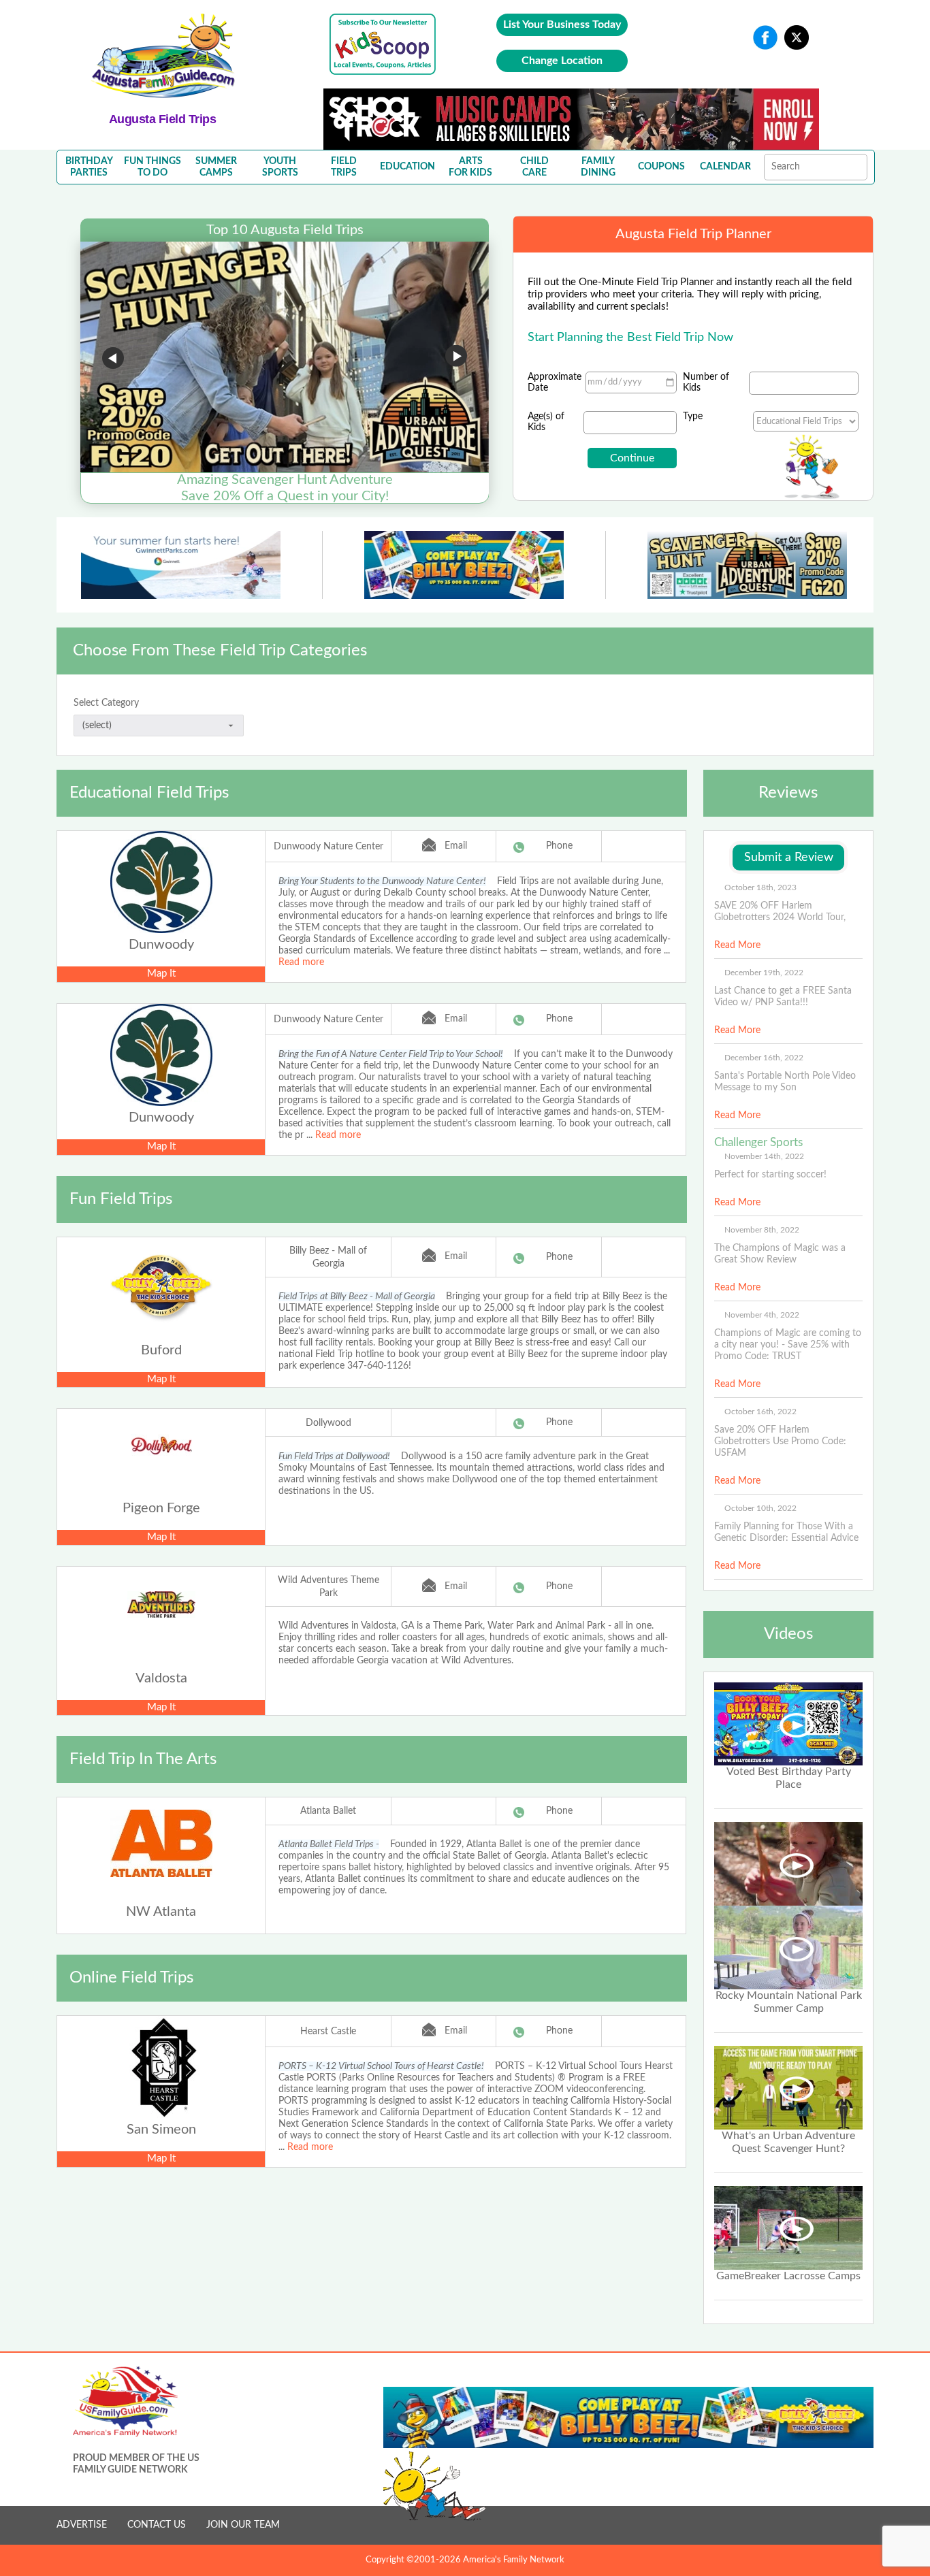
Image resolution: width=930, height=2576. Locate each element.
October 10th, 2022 (760, 1508)
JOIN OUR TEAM (243, 2525)
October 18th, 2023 (760, 887)
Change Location (562, 61)
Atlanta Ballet (328, 1811)
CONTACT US (157, 2525)
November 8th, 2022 (762, 1230)
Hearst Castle (328, 2032)
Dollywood (328, 1423)
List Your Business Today (562, 25)
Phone (559, 846)
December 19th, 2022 (764, 973)
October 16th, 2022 (760, 1412)
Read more (301, 962)
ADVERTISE (82, 2525)
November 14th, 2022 (764, 1156)
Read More (737, 945)
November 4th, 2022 (762, 1315)
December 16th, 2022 (764, 1058)
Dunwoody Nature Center (328, 847)
